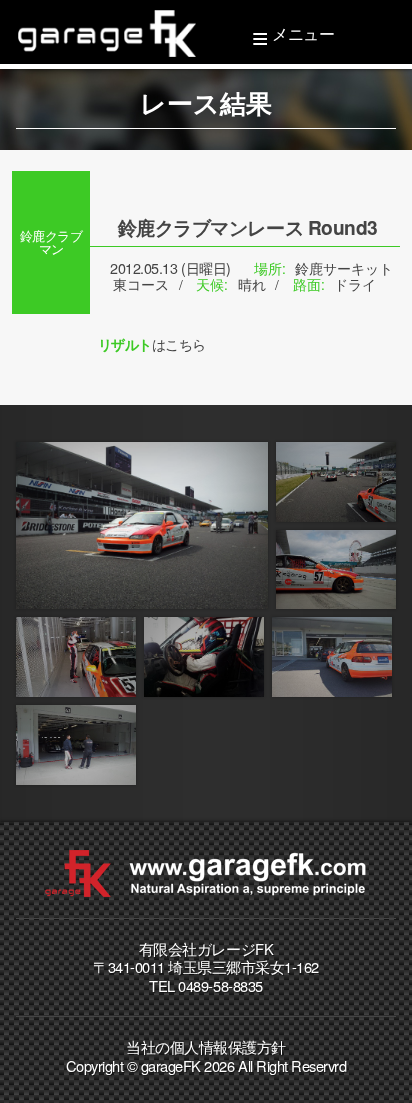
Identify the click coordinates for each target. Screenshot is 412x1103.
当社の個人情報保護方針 (206, 1046)
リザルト (125, 344)
